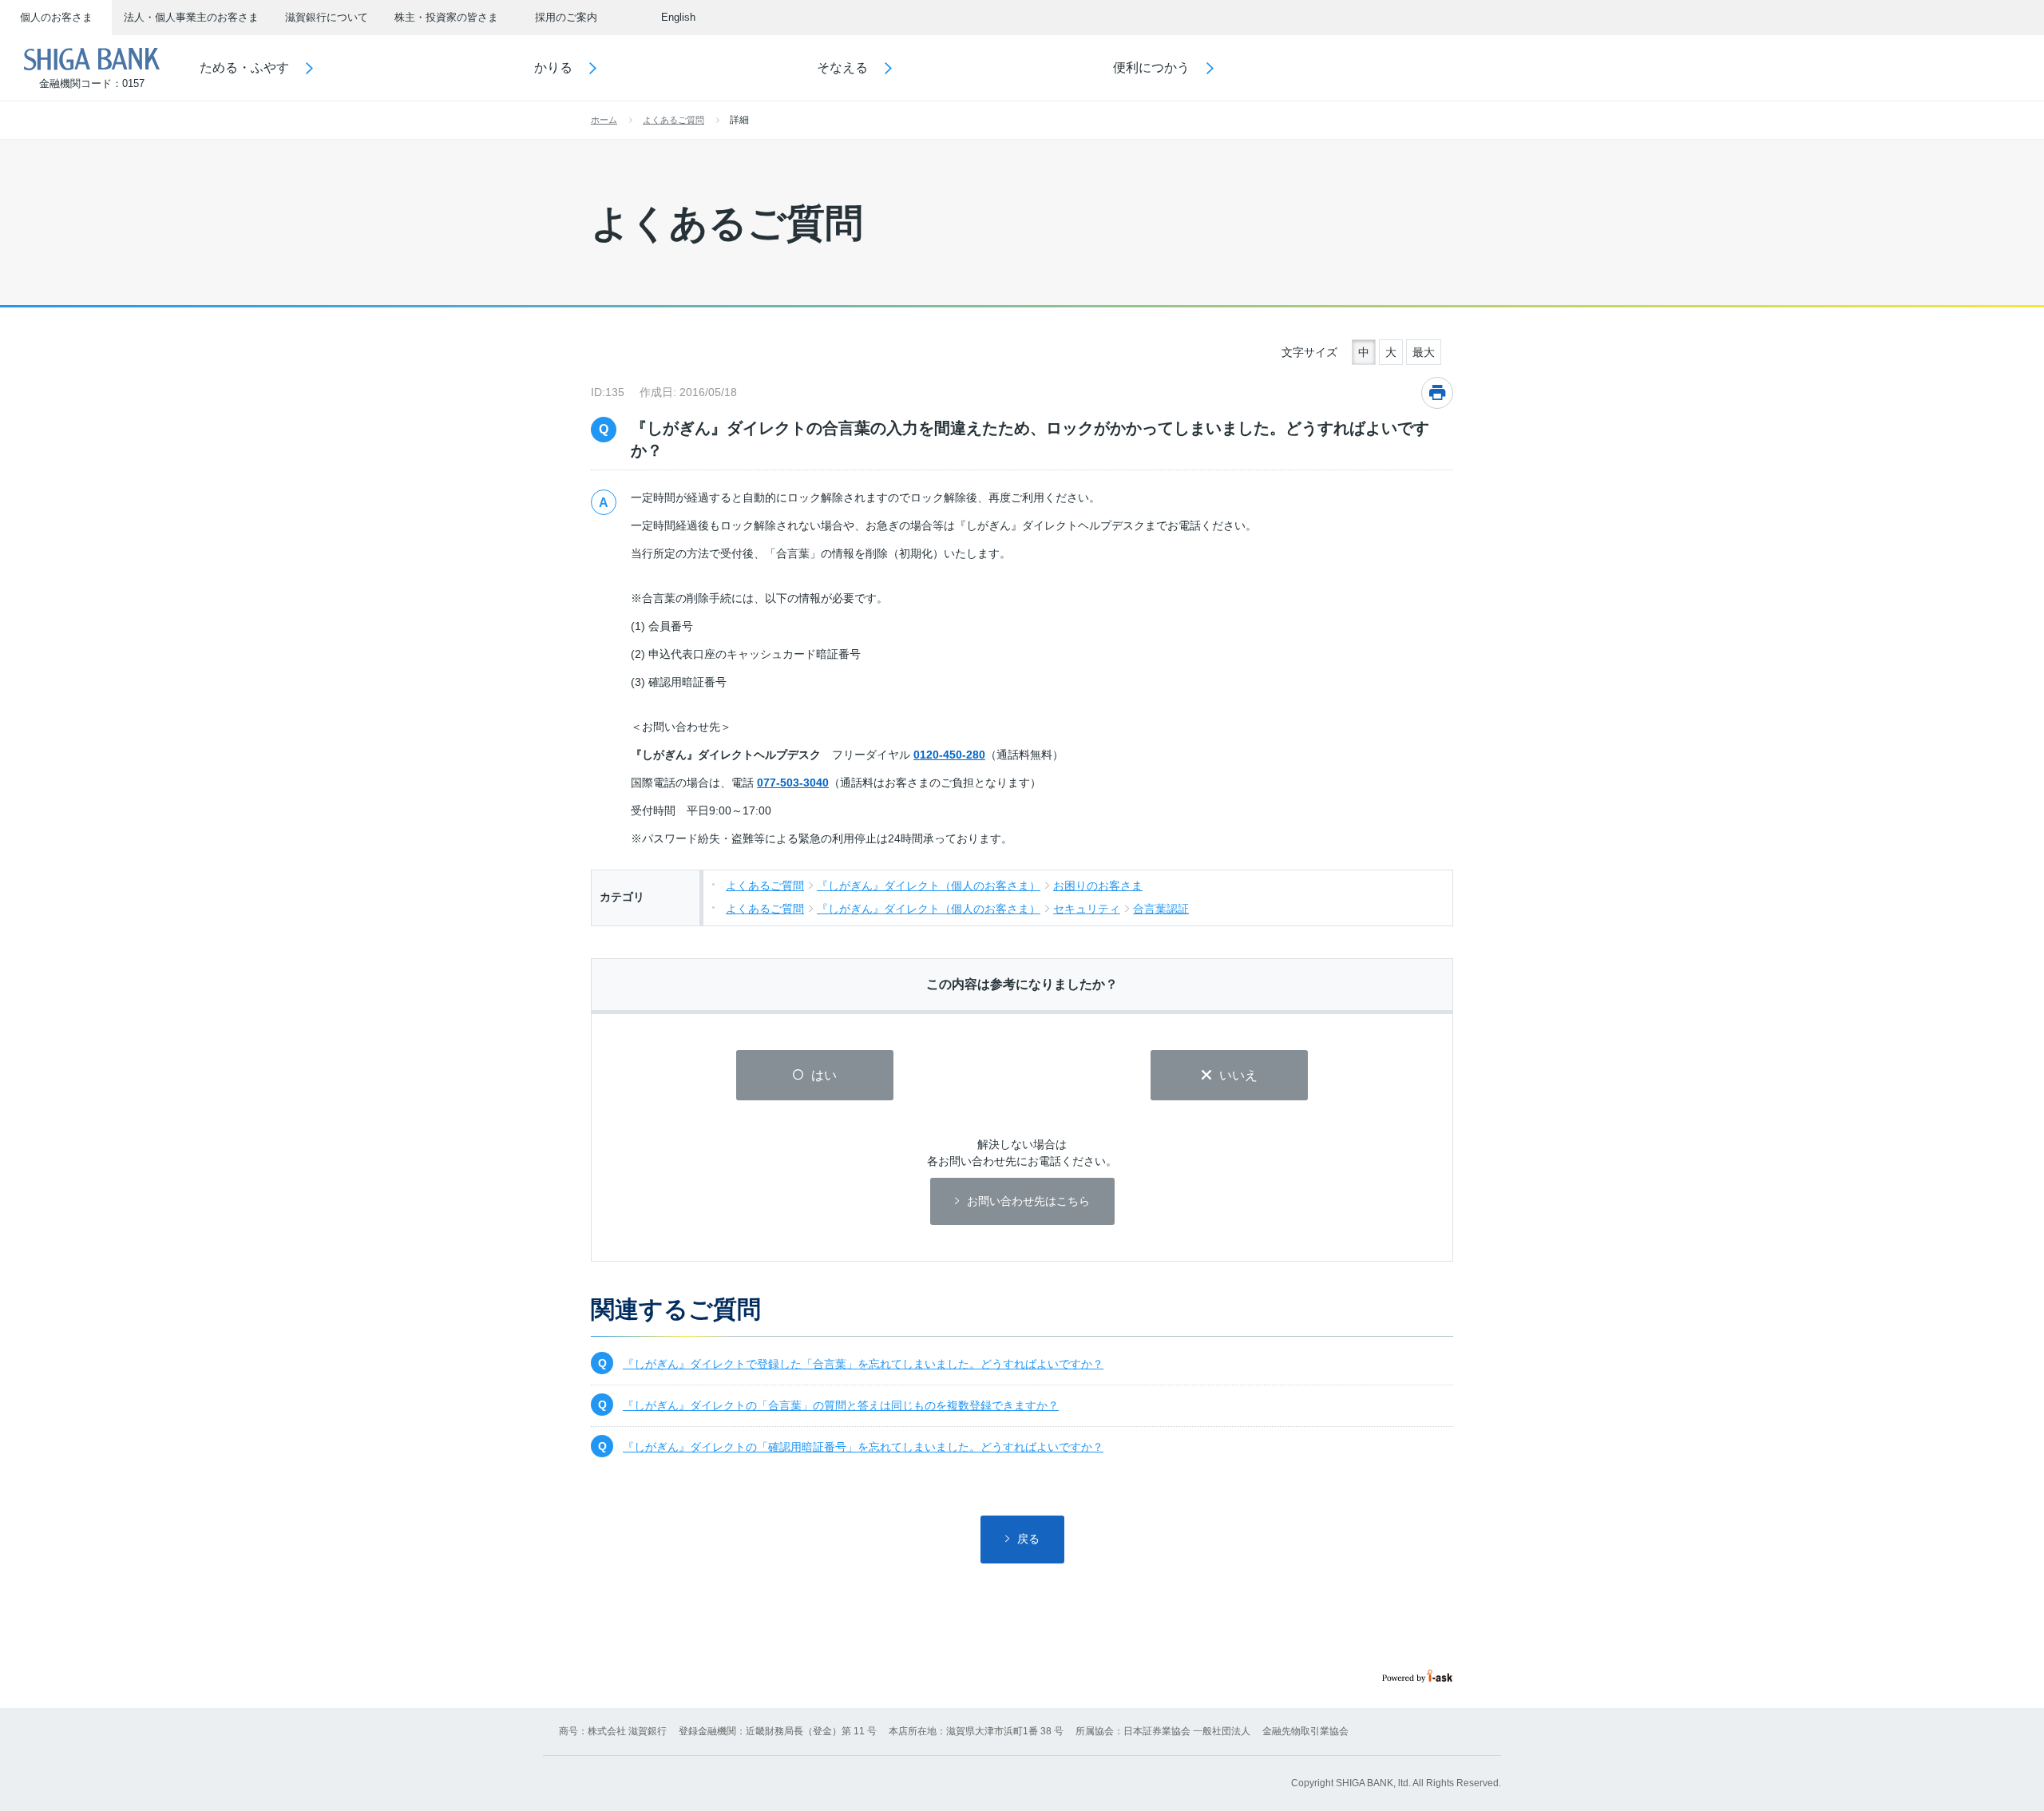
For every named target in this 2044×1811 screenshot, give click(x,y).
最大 (1424, 352)
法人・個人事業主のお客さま (191, 17)
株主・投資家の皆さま (446, 17)
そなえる (842, 67)
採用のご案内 (566, 17)
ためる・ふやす (244, 67)
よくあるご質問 (673, 120)
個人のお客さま (56, 17)
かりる (553, 67)
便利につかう (1151, 67)
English (678, 17)
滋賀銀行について (327, 17)
